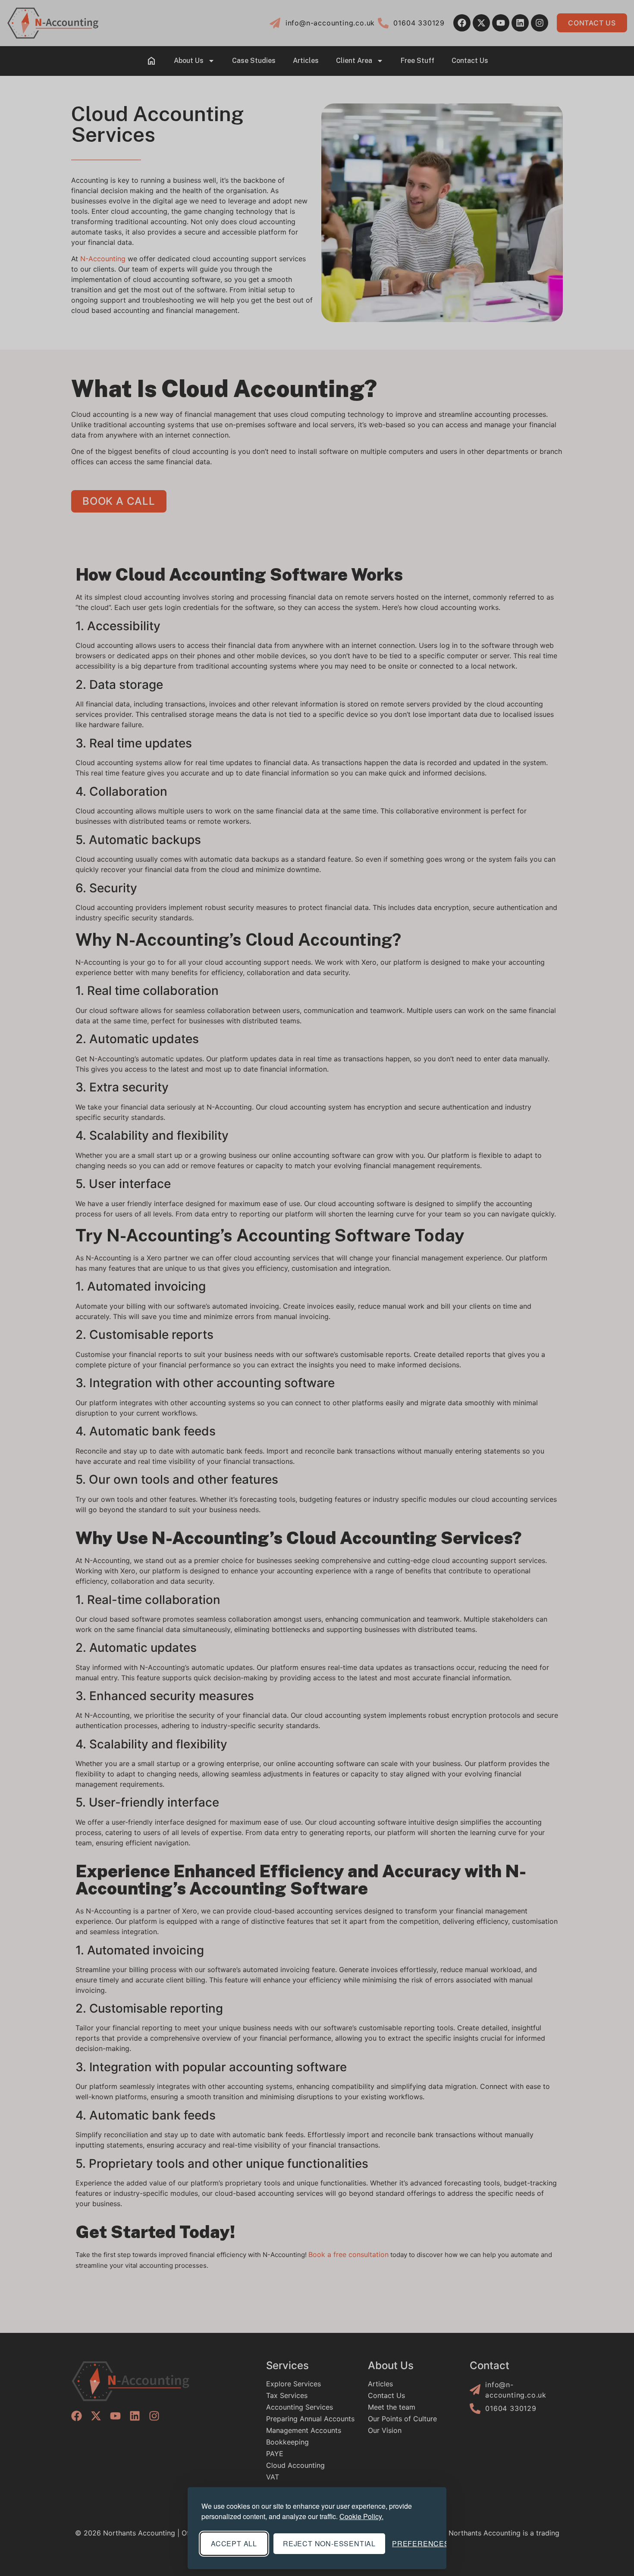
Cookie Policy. (361, 2516)
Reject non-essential (329, 2543)
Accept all (234, 2543)
